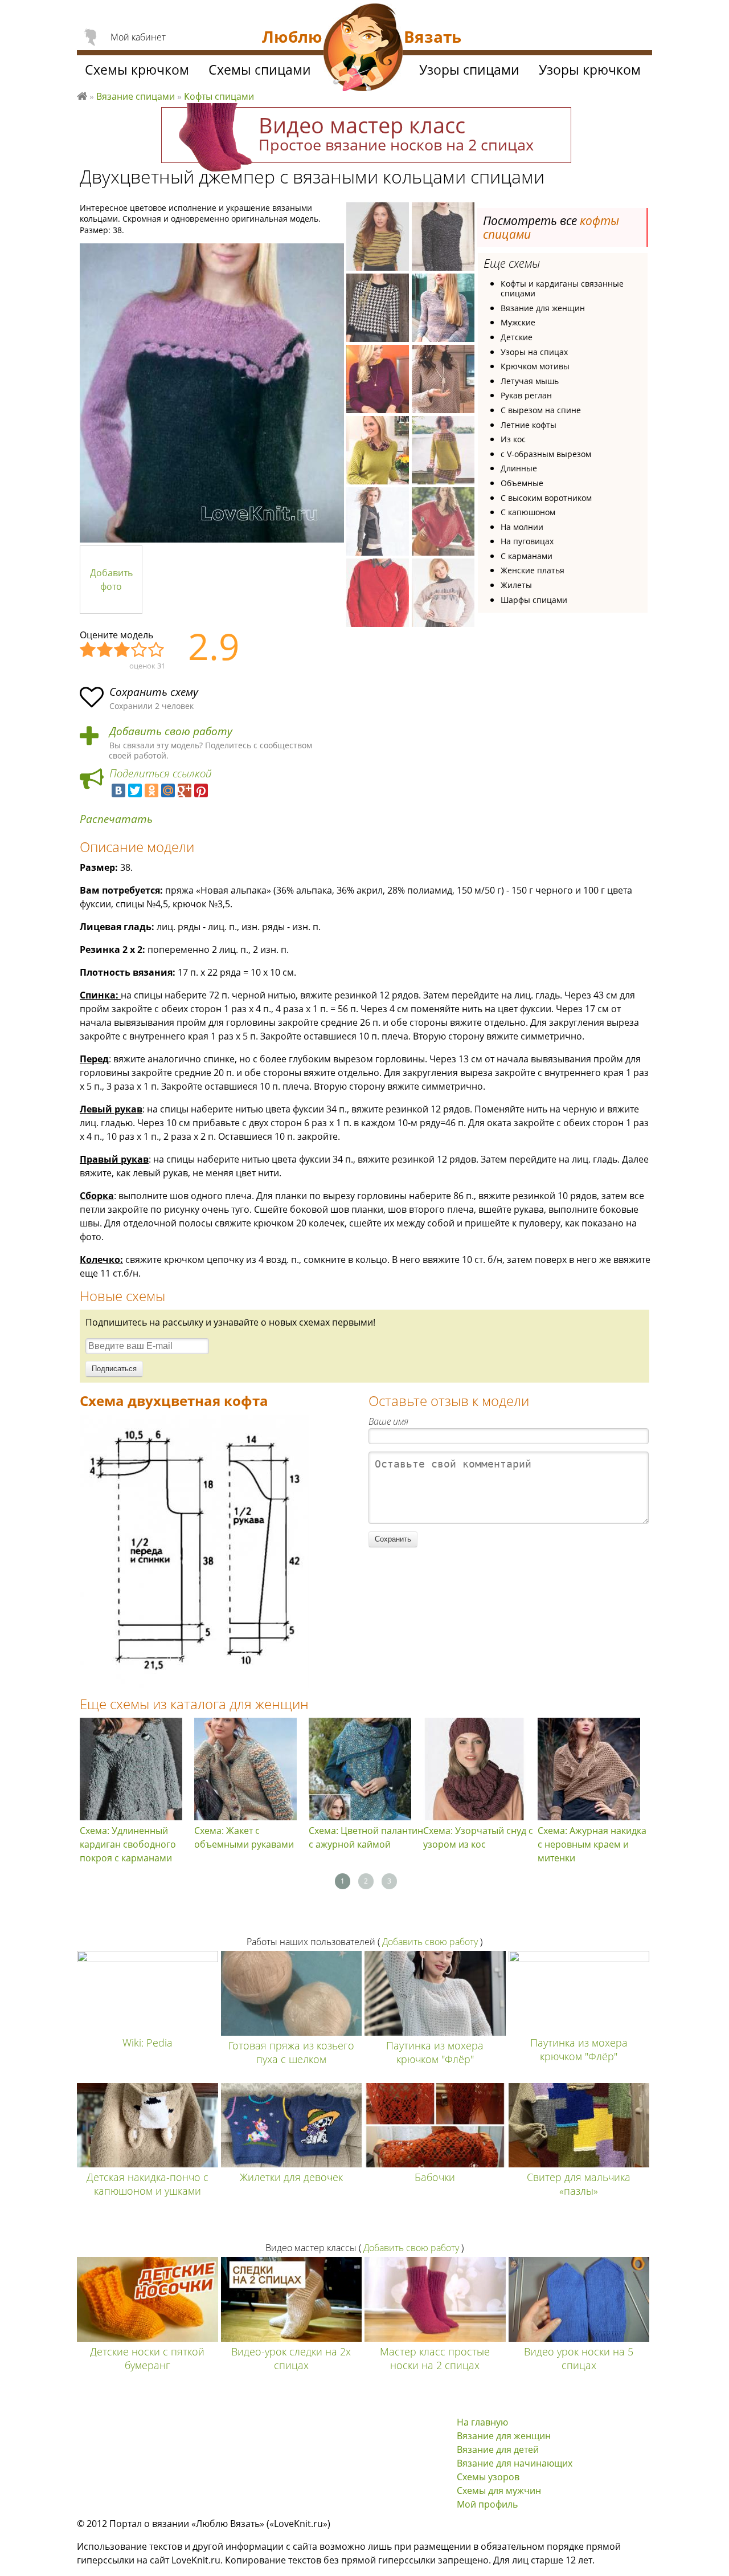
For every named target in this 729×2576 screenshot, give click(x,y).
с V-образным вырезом (546, 454)
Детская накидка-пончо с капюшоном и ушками (148, 2184)
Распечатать (116, 819)
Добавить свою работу (171, 731)
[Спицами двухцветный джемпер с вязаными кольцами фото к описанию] (212, 393)
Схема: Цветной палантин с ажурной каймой (366, 1837)
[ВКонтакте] (118, 790)
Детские (517, 337)
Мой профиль (487, 2504)
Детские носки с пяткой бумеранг (147, 2358)
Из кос (513, 439)
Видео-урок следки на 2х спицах (291, 2358)
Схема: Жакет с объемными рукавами (244, 1837)
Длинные (519, 468)
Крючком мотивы (535, 366)
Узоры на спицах (534, 352)
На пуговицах (527, 541)
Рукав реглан (526, 395)
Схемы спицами (260, 70)
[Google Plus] (185, 790)
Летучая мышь (530, 381)
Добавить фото (111, 580)
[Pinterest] (201, 790)
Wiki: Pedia (148, 2043)
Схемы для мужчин (499, 2491)
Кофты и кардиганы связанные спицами (562, 289)
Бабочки (435, 2177)
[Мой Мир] (168, 790)
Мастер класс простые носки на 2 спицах (435, 2358)
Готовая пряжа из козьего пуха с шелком (291, 2052)
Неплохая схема (105, 650)
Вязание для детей (498, 2449)
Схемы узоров (488, 2477)
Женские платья (533, 570)
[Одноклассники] (151, 790)
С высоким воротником (546, 498)
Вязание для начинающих (515, 2463)
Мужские (518, 322)
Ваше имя (388, 1421)
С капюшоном (528, 512)
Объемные (522, 483)
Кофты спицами (219, 96)
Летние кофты (529, 425)
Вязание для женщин (543, 308)
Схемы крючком (137, 70)
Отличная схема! (157, 650)
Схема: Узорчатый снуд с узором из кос (478, 1837)
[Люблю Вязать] (363, 49)
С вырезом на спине (541, 410)
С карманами (527, 556)
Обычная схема (122, 650)
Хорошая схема (140, 650)
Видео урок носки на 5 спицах (579, 2358)
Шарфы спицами (534, 600)
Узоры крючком (590, 70)
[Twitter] (135, 790)
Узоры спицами (469, 70)
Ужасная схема (88, 650)
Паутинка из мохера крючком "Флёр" (435, 2052)
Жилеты (516, 585)
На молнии (522, 527)
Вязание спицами (136, 96)
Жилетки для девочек (291, 2177)
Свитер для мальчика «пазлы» (579, 2184)
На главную (482, 2422)
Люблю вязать (82, 95)
